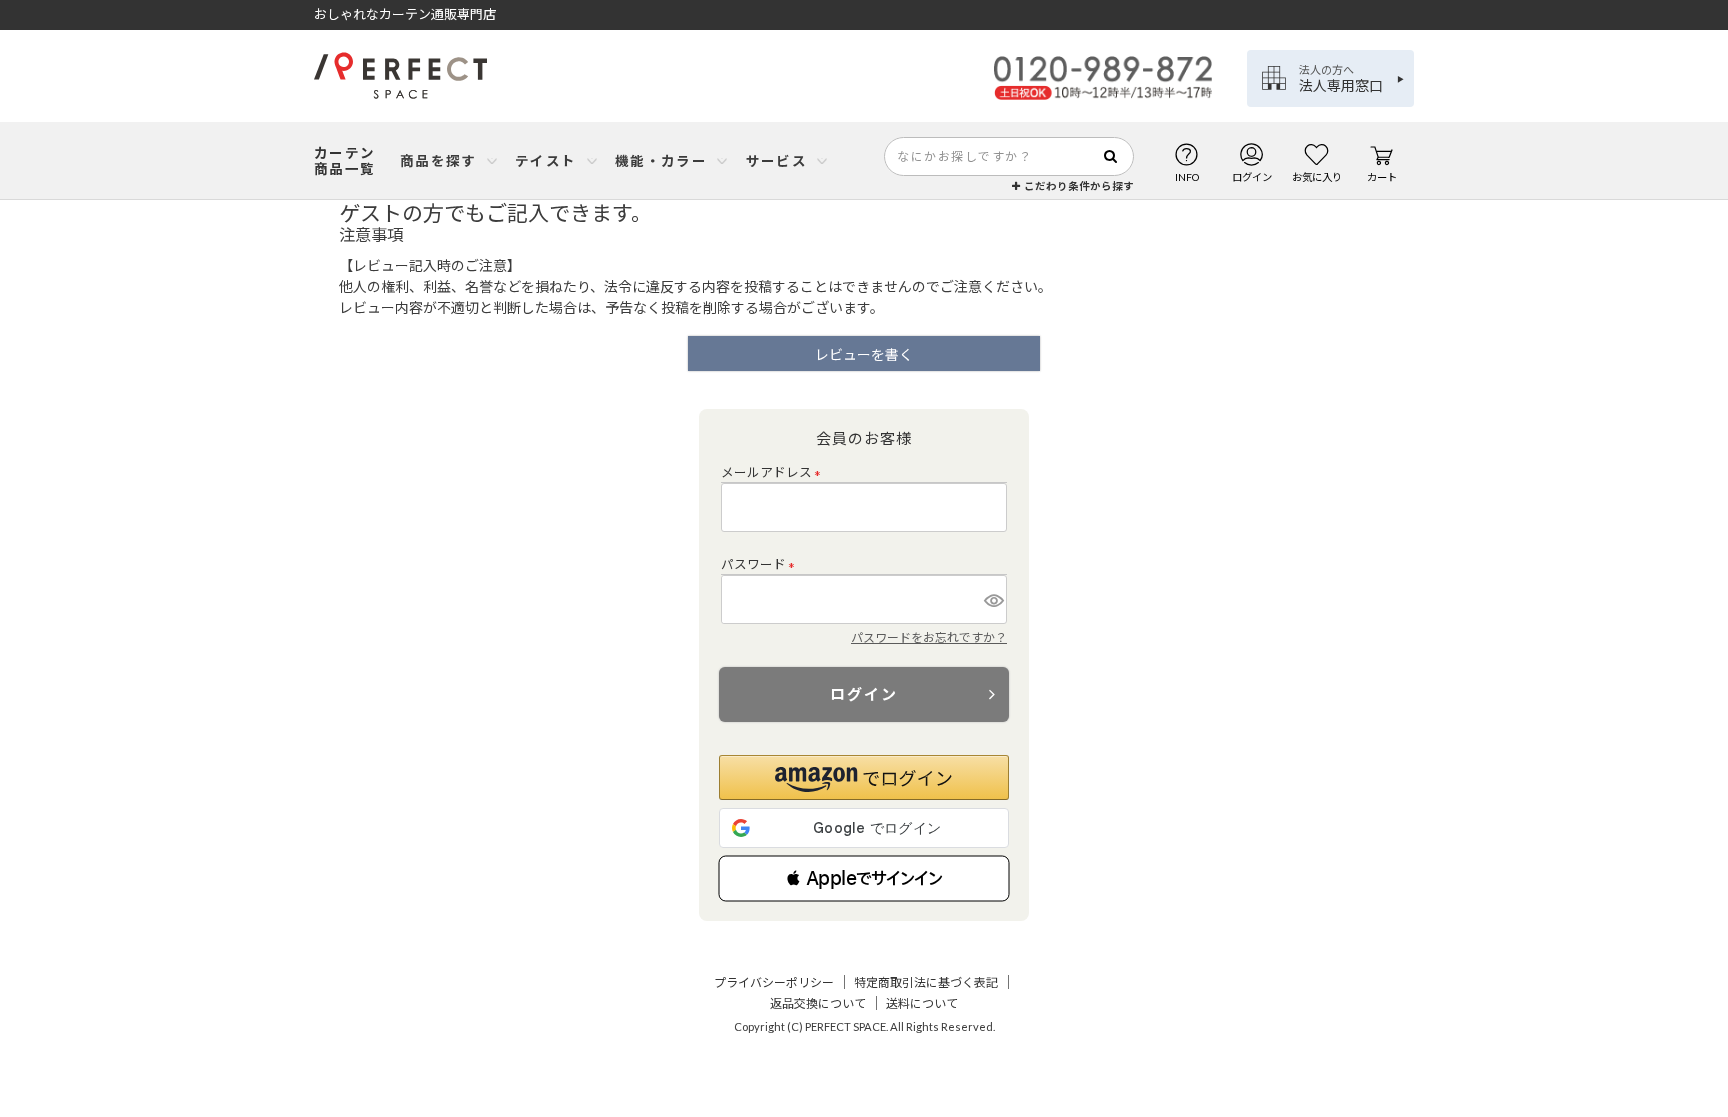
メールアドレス (774, 472)
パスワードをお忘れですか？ (929, 637)
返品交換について (818, 1003)
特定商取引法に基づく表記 (926, 982)
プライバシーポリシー (774, 982)
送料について (922, 1003)
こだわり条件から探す (1077, 186)
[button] (864, 878)
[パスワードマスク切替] (992, 599)
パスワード (761, 564)
